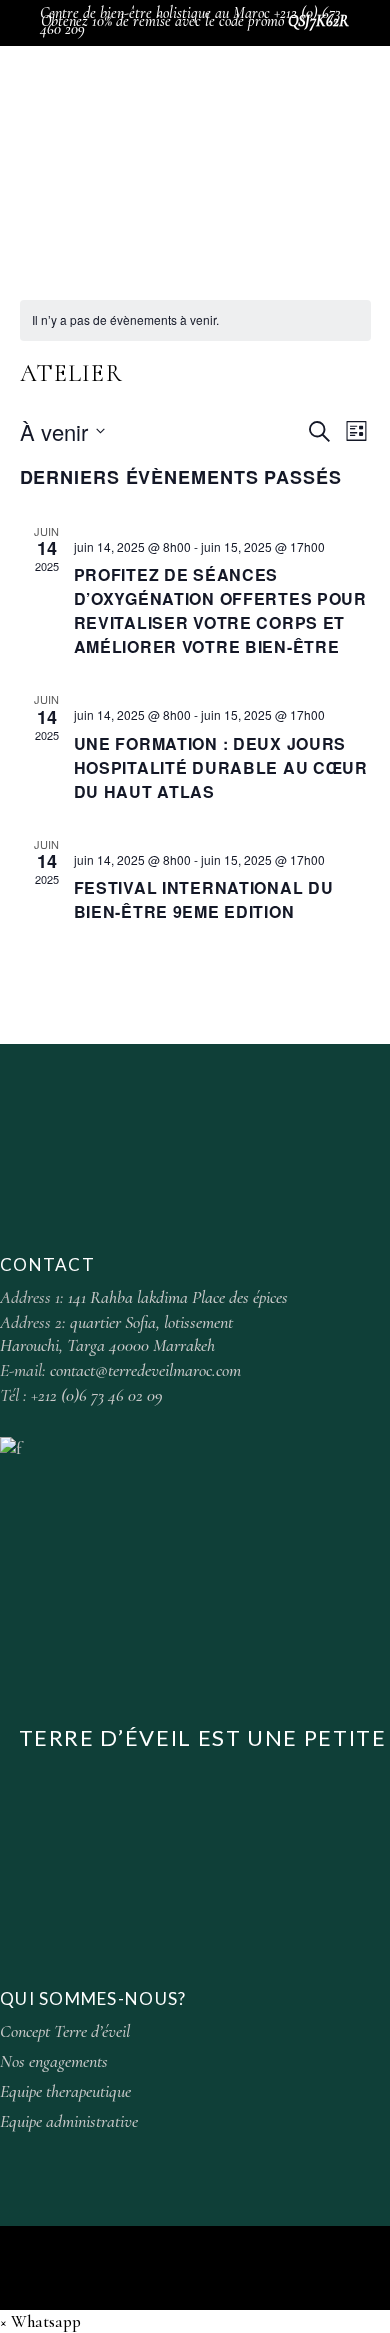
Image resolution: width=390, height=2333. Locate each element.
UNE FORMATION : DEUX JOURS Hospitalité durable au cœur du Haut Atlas (221, 767)
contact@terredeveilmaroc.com (145, 1370)
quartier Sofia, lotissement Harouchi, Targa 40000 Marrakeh (116, 1333)
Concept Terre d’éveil (65, 2031)
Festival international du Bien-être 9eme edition (204, 899)
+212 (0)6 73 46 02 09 (97, 1395)
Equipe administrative (69, 2121)
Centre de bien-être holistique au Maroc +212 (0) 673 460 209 (190, 21)
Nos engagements (54, 2061)
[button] (40, 2321)
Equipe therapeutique (65, 2091)
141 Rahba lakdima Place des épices (178, 1297)
